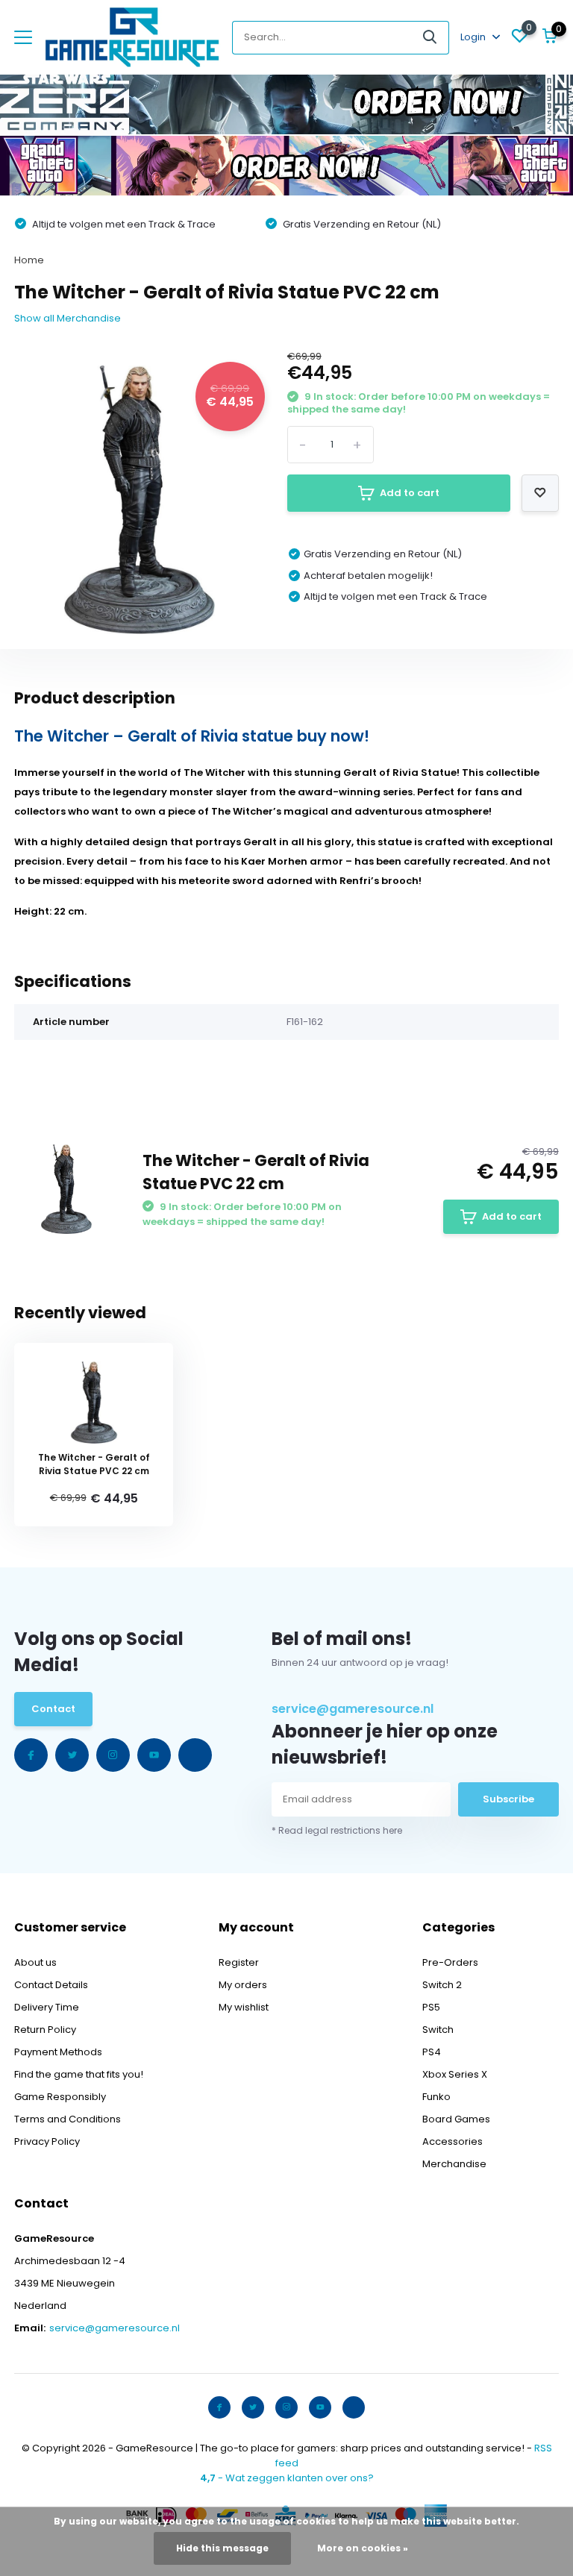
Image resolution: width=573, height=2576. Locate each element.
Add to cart (410, 493)
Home (29, 260)
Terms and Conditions (68, 2119)
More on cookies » (363, 2548)
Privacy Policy (47, 2141)
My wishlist (244, 2007)
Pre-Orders (450, 1962)
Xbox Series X (455, 2074)
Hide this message (222, 2548)
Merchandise (454, 2164)
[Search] (430, 38)
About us (35, 1962)
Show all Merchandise (68, 318)
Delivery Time (47, 2007)
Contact (53, 1709)
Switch (438, 2030)
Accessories (453, 2141)
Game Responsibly (60, 2097)
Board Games (456, 2119)
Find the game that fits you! (79, 2074)
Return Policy (45, 2030)
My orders (243, 1985)
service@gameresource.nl (353, 1709)
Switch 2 (442, 1985)
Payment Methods (58, 2052)
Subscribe (508, 1799)
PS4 (432, 2052)
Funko (436, 2097)
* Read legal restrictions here (337, 1830)
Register (239, 1962)
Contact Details (51, 1985)
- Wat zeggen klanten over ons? (287, 2478)
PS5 (431, 2007)
